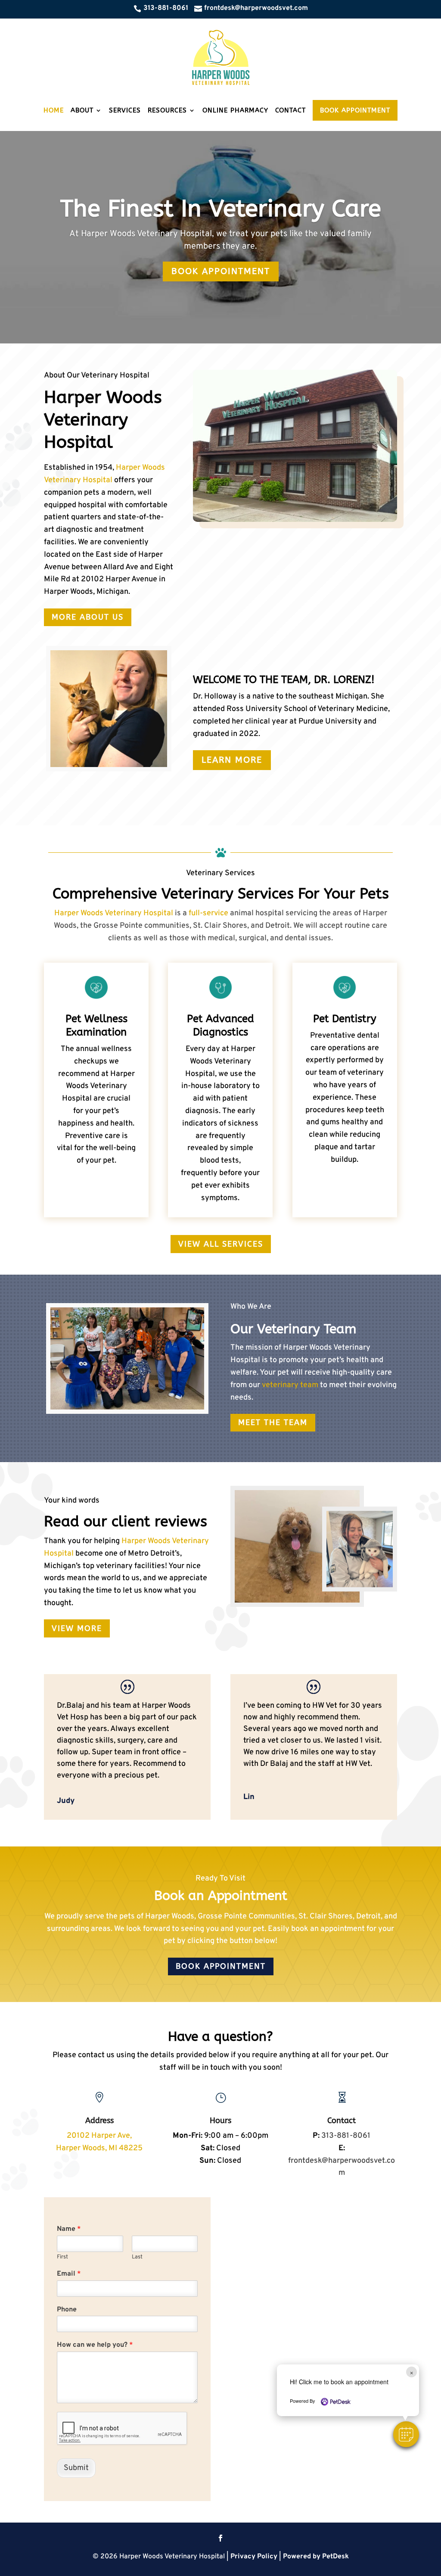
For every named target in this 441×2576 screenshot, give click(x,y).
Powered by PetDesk (316, 2557)
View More (77, 1628)
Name (69, 2229)
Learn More (232, 760)
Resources (167, 110)
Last (137, 2257)
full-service (209, 913)
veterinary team (290, 1385)
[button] (406, 2434)
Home (54, 110)
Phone (67, 2310)
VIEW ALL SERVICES (221, 1244)
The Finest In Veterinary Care (221, 208)
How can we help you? (95, 2345)
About (82, 110)
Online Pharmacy (235, 110)
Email (69, 2274)
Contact (290, 110)
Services (125, 110)
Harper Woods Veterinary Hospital (114, 913)
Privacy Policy (254, 2557)
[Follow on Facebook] (220, 2538)
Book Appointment (355, 110)
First (62, 2257)
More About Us (88, 617)
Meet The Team (273, 1422)
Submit (76, 2468)
